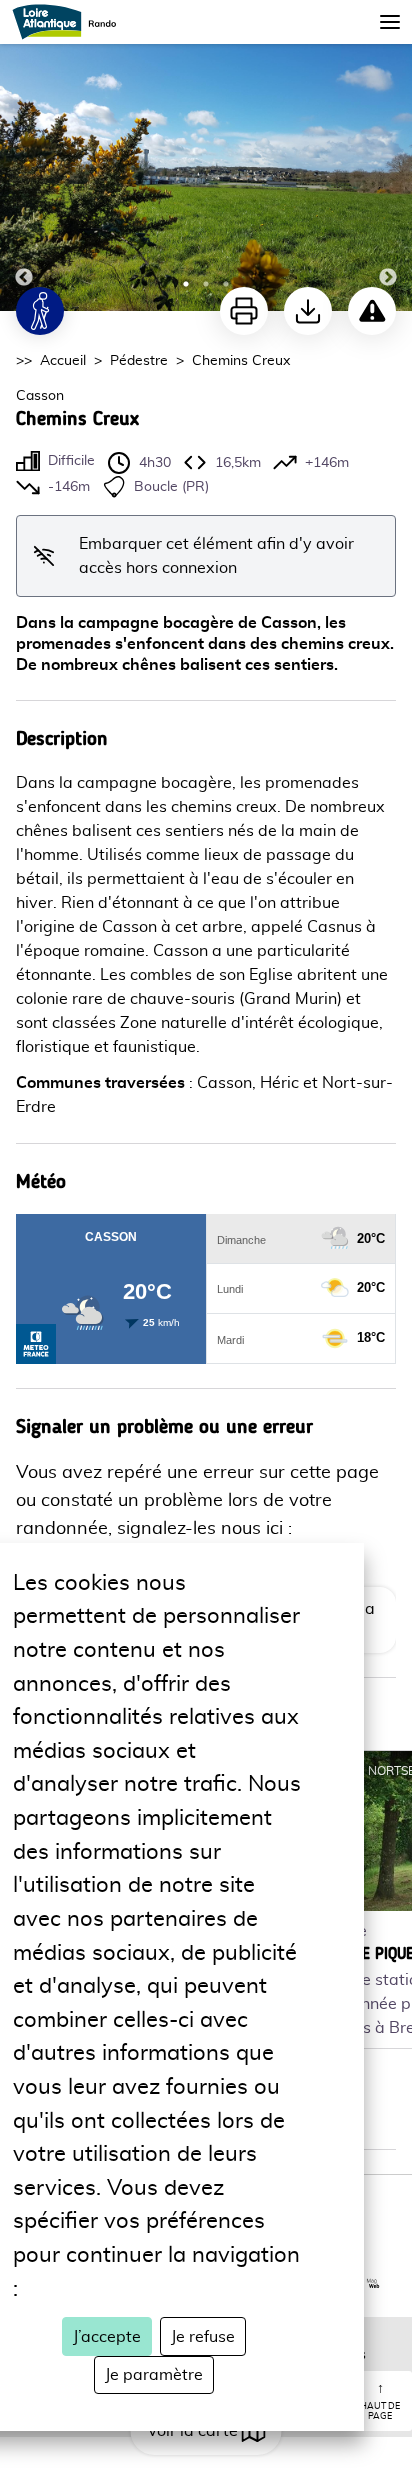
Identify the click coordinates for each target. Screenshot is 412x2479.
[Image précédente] (24, 156)
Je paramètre (154, 2375)
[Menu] (390, 22)
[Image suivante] (388, 156)
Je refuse (203, 2337)
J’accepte (107, 2337)
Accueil (63, 361)
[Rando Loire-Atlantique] (70, 22)
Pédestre (139, 361)
